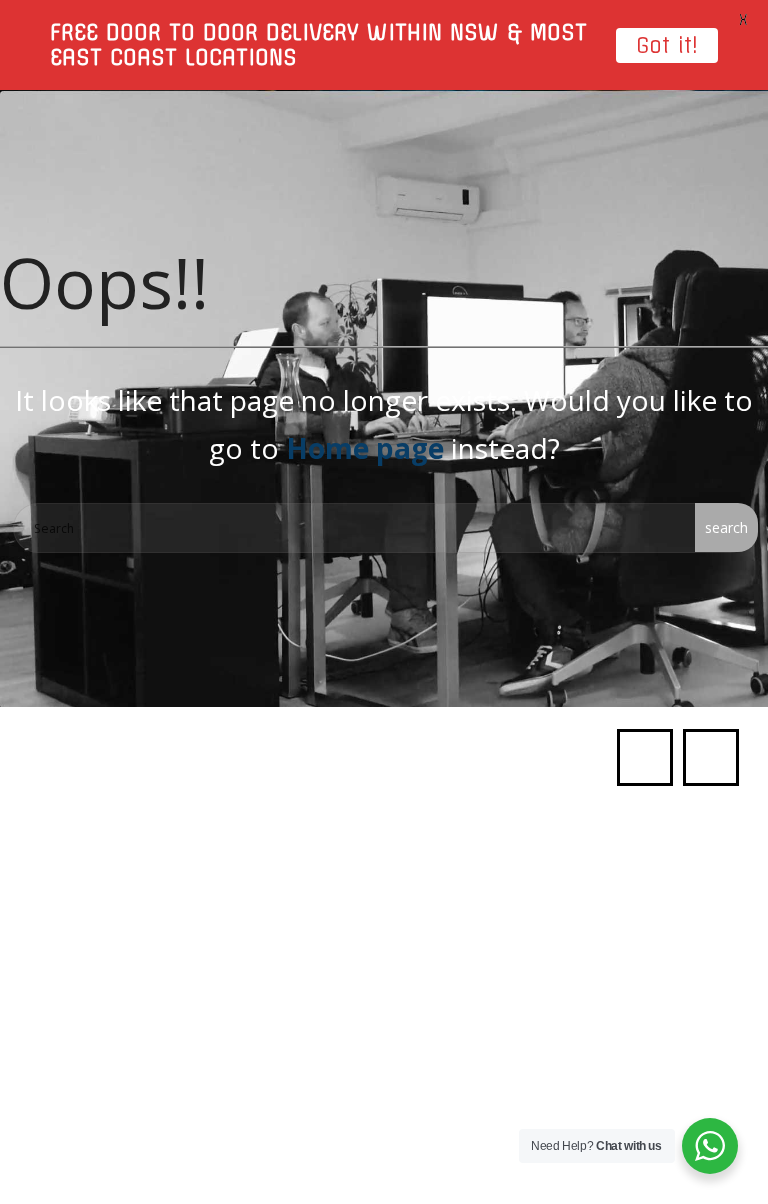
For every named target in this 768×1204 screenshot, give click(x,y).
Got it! (667, 45)
